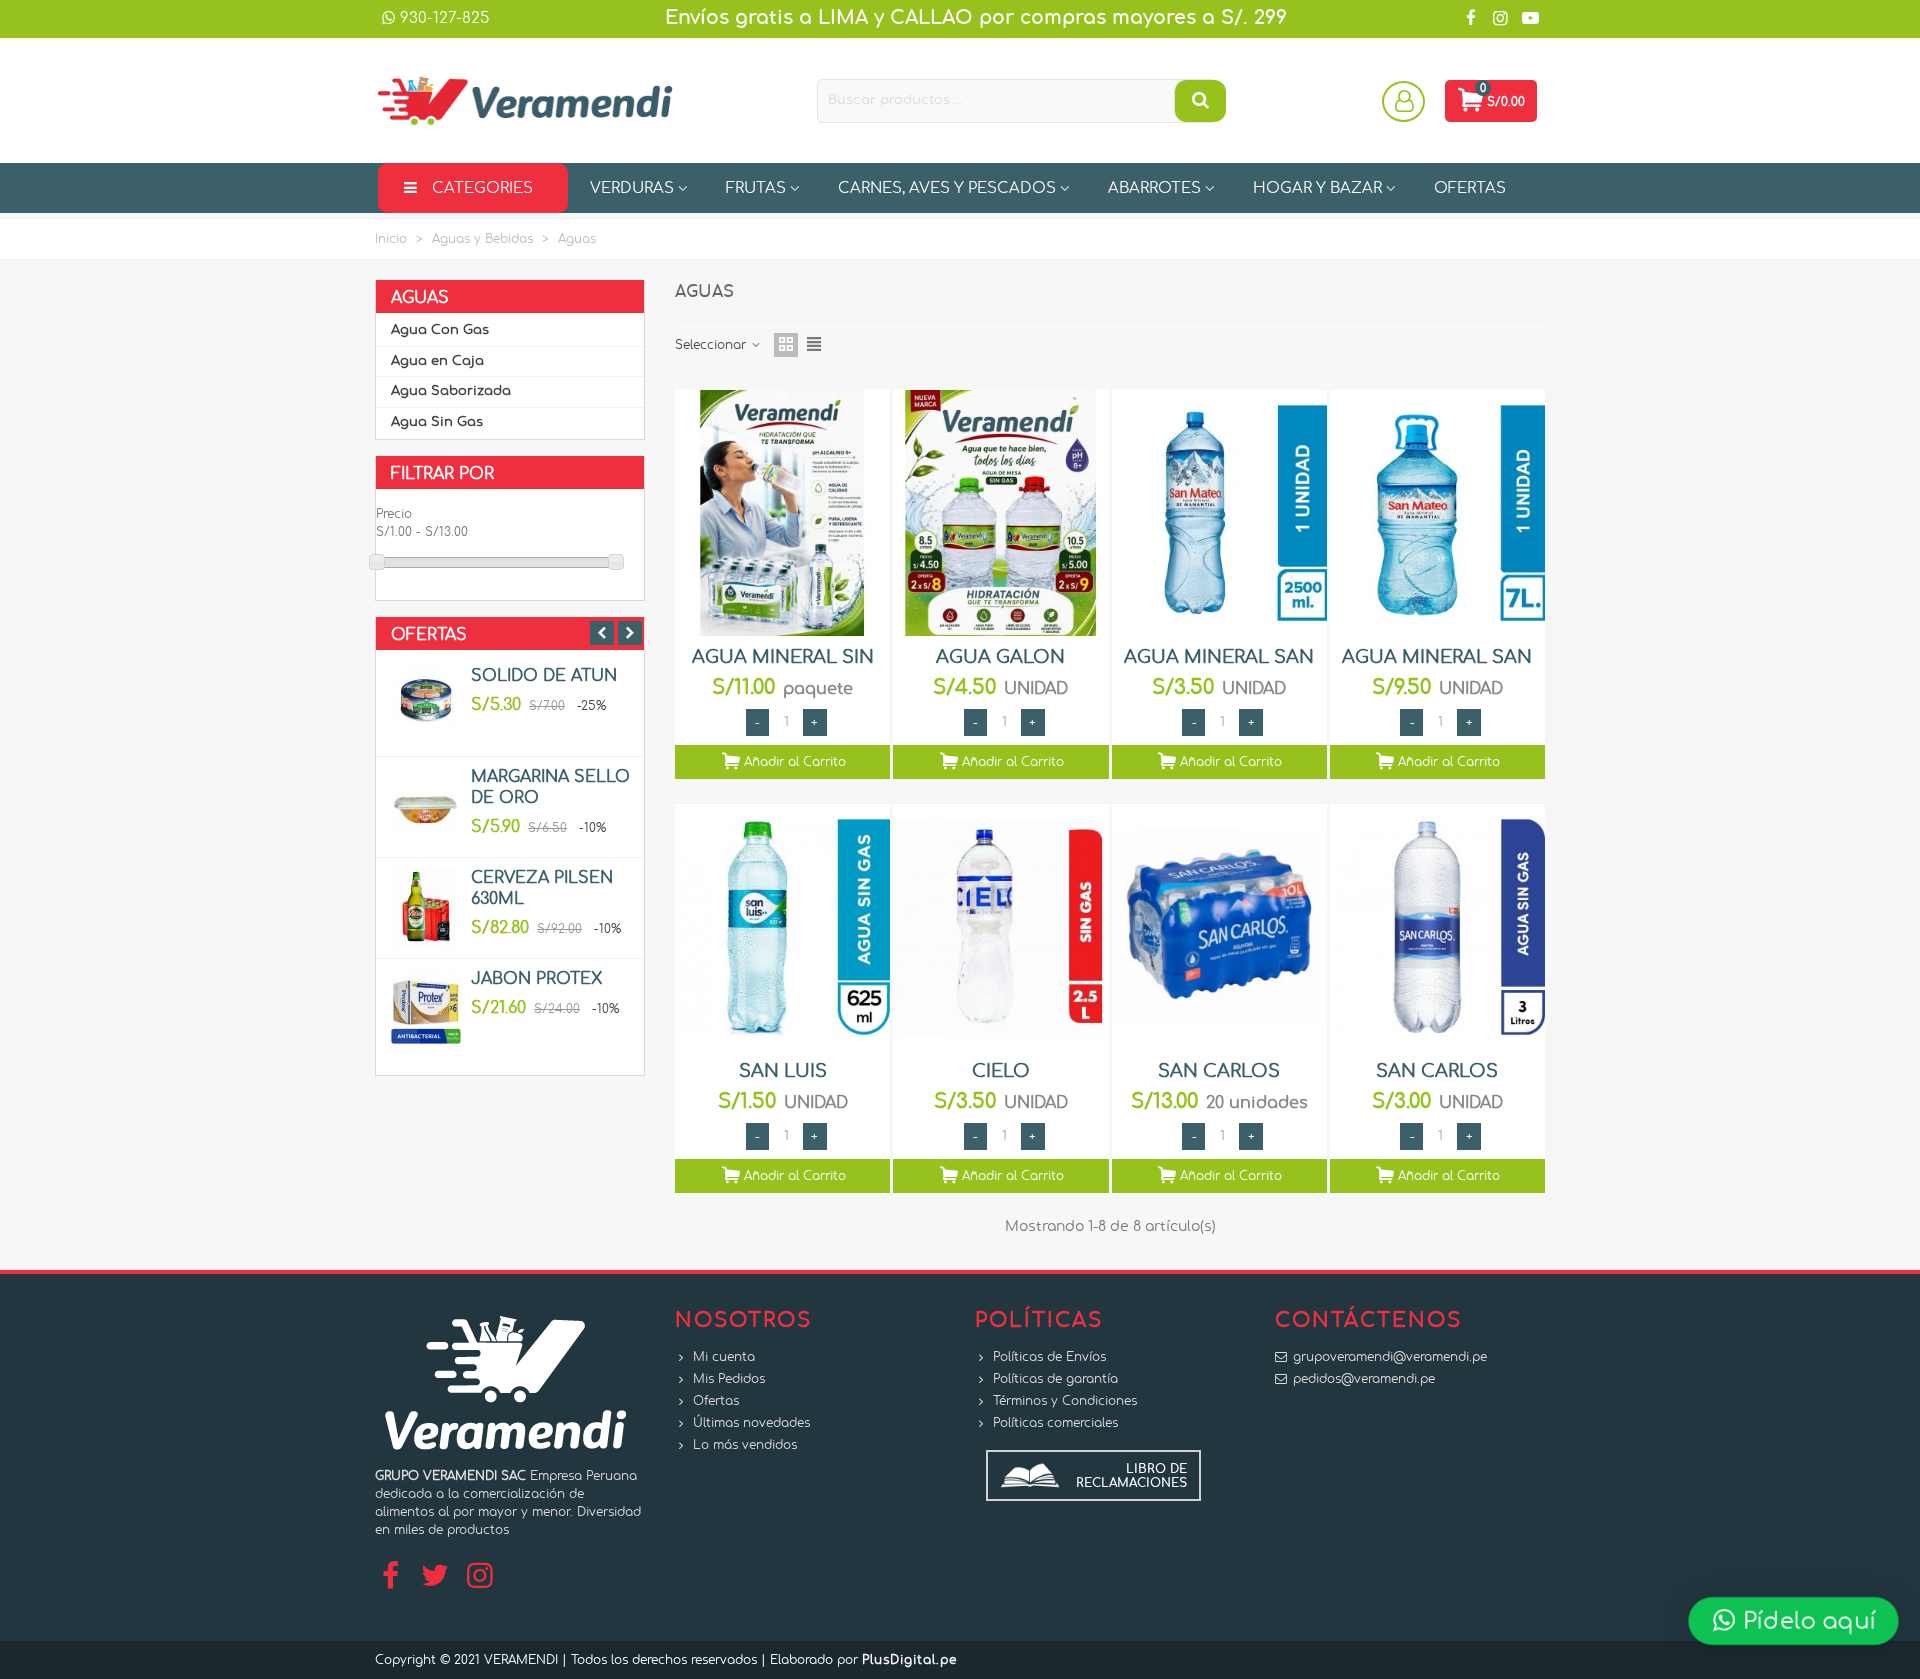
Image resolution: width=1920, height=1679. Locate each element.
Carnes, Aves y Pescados (947, 188)
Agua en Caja (437, 361)
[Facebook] (390, 1577)
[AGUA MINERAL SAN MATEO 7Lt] (1437, 513)
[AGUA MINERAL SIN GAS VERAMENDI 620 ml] (782, 513)
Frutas (756, 188)
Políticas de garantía (1055, 1379)
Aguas (420, 298)
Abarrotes (1154, 188)
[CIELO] (1000, 927)
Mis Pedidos (729, 1379)
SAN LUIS (783, 1072)
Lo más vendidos (745, 1445)
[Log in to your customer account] (1405, 101)
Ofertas (429, 635)
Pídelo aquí (1806, 1620)
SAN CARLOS (1219, 1072)
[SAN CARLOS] (1219, 927)
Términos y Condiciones (1065, 1401)
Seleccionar (712, 345)
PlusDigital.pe (909, 1660)
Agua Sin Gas (437, 422)
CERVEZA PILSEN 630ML (542, 888)
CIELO (1001, 1072)
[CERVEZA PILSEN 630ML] (426, 908)
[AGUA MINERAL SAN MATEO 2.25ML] (1219, 513)
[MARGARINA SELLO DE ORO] (426, 807)
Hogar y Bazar (1317, 188)
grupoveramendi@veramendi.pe (1390, 1357)
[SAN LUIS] (782, 927)
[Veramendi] (525, 101)
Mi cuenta (724, 1357)
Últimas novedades (751, 1423)
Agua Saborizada (451, 391)
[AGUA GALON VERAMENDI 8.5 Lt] (1000, 513)
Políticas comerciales (1055, 1423)
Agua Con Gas (440, 330)
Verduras (632, 188)
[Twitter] (435, 1577)
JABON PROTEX (536, 979)
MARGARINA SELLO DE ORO (550, 787)
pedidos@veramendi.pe (1364, 1379)
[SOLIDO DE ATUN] (426, 706)
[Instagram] (480, 1577)
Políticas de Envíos (1049, 1357)
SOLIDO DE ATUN (544, 676)
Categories (482, 188)
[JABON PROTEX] (426, 1009)
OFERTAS (1470, 188)
